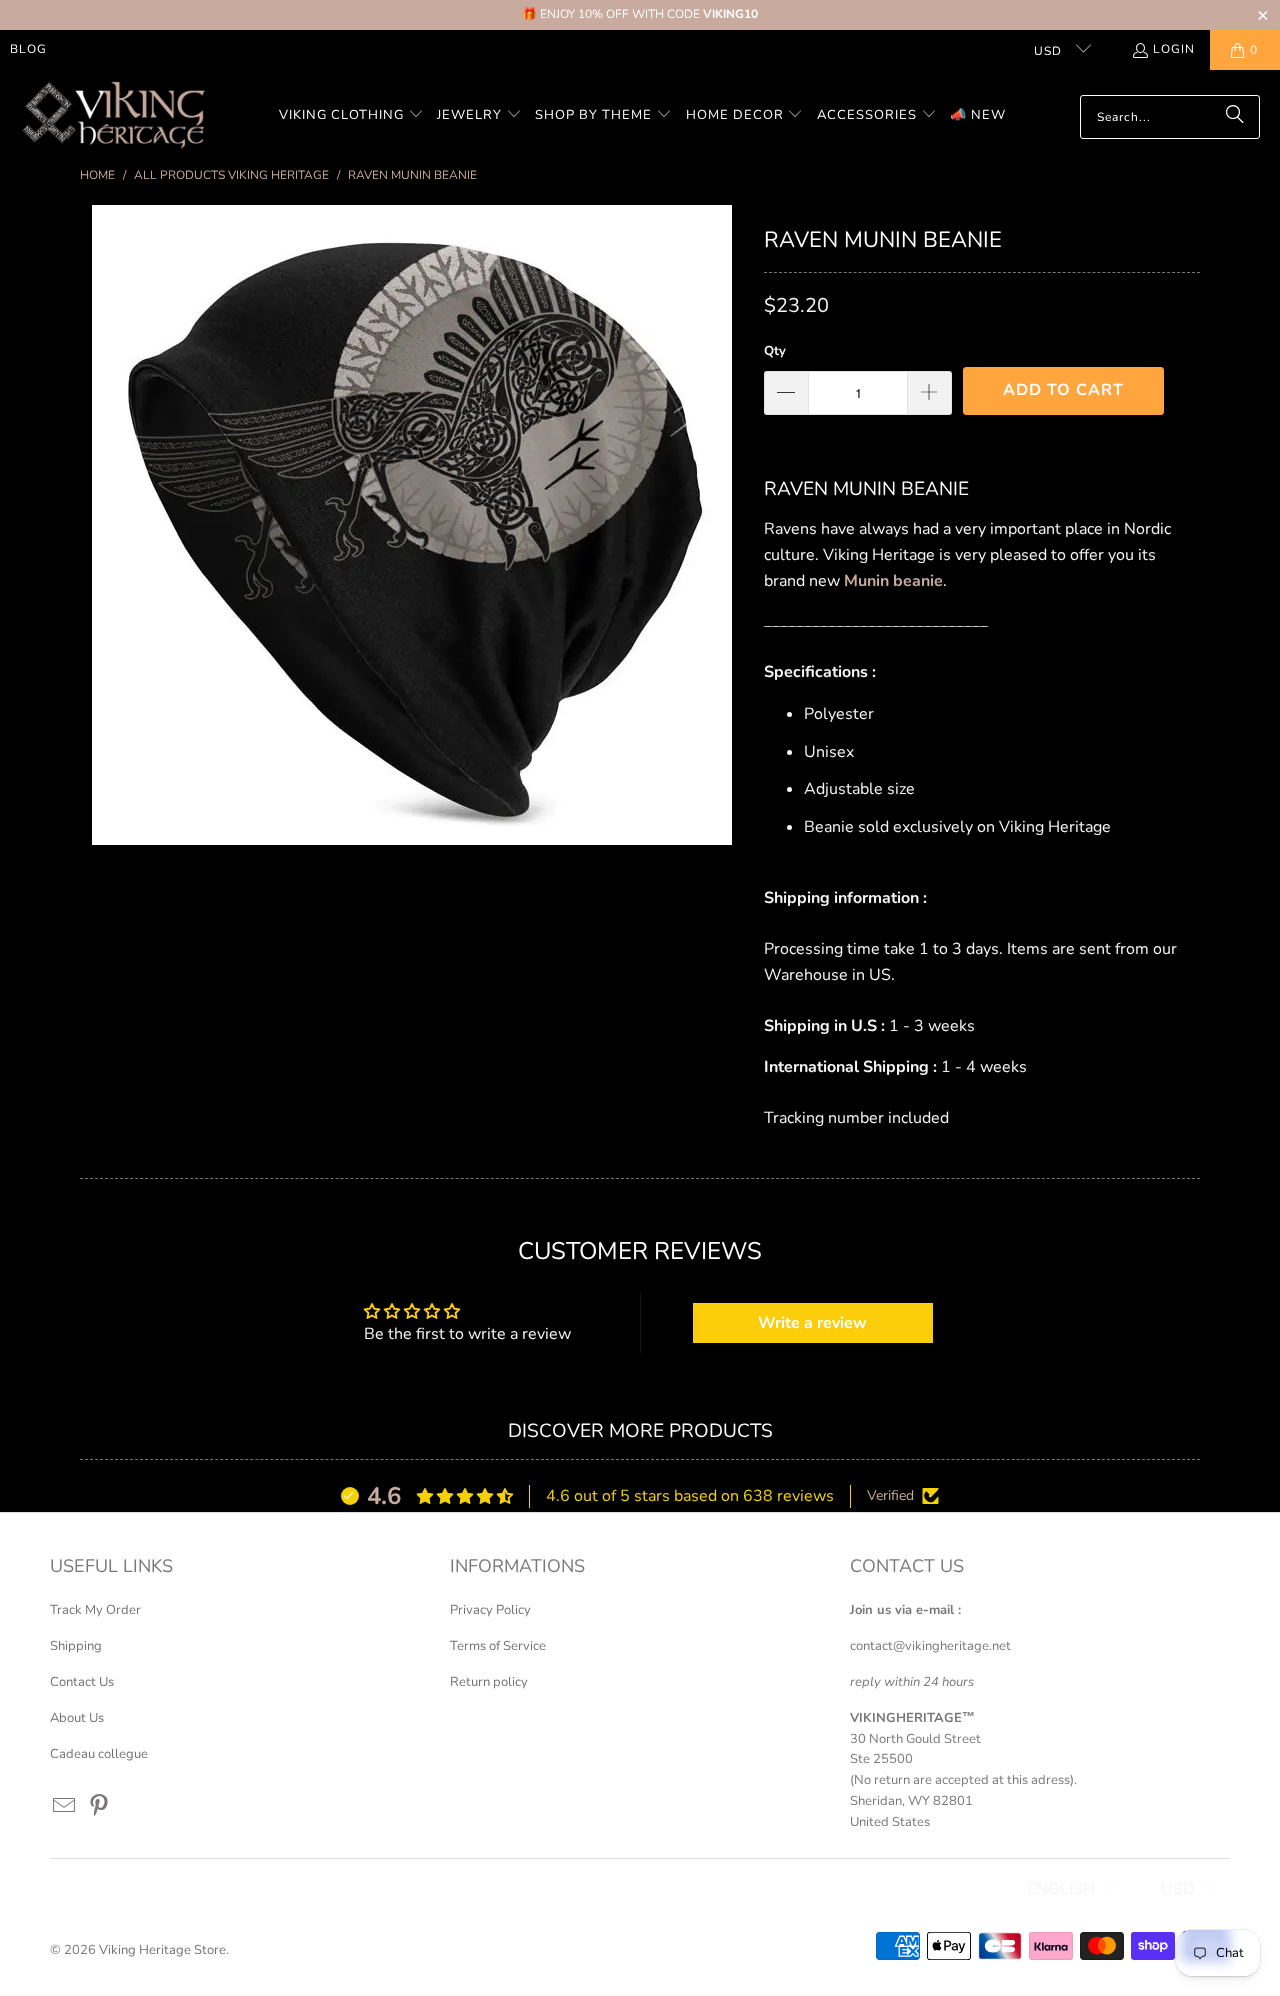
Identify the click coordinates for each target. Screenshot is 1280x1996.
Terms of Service (498, 1646)
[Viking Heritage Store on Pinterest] (100, 1807)
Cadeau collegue (99, 1754)
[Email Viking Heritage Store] (65, 1807)
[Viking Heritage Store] (112, 116)
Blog (28, 49)
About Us (77, 1718)
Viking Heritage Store (162, 1950)
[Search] (1235, 117)
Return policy (489, 1682)
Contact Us (82, 1682)
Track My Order (95, 1610)
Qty (775, 351)
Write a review (812, 1323)
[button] (351, 116)
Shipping (76, 1646)
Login (1174, 49)
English (1061, 1889)
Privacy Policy (490, 1610)
